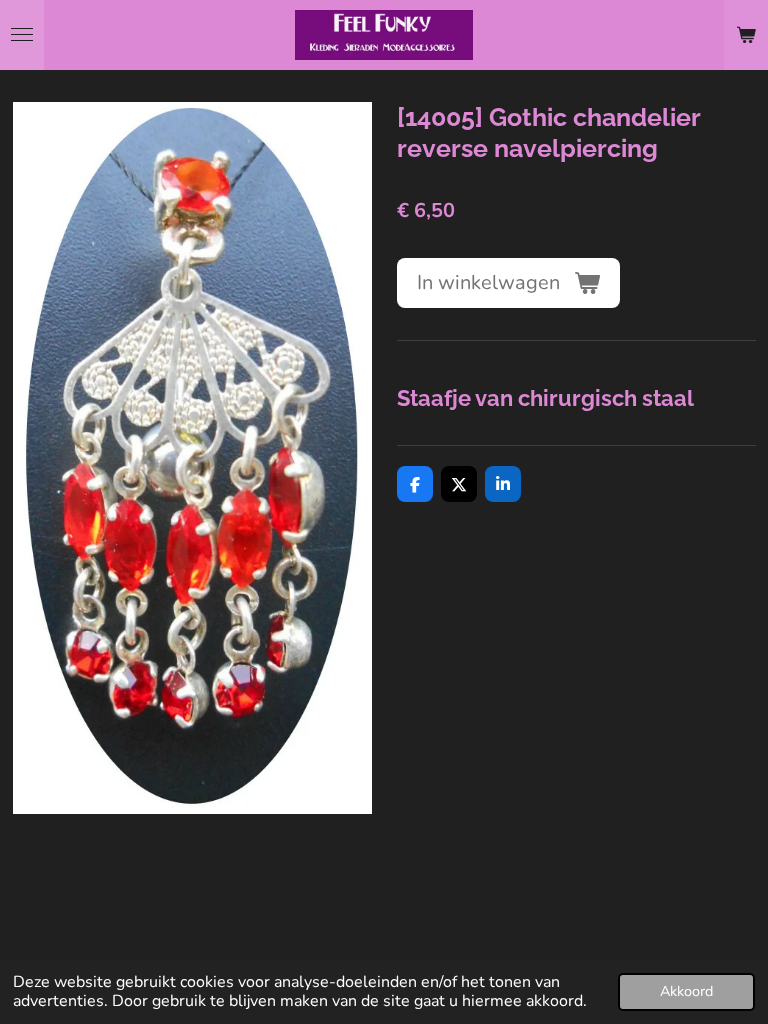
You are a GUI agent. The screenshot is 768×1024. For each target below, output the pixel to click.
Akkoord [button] (686, 991)
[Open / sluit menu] (22, 35)
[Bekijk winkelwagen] (746, 35)
